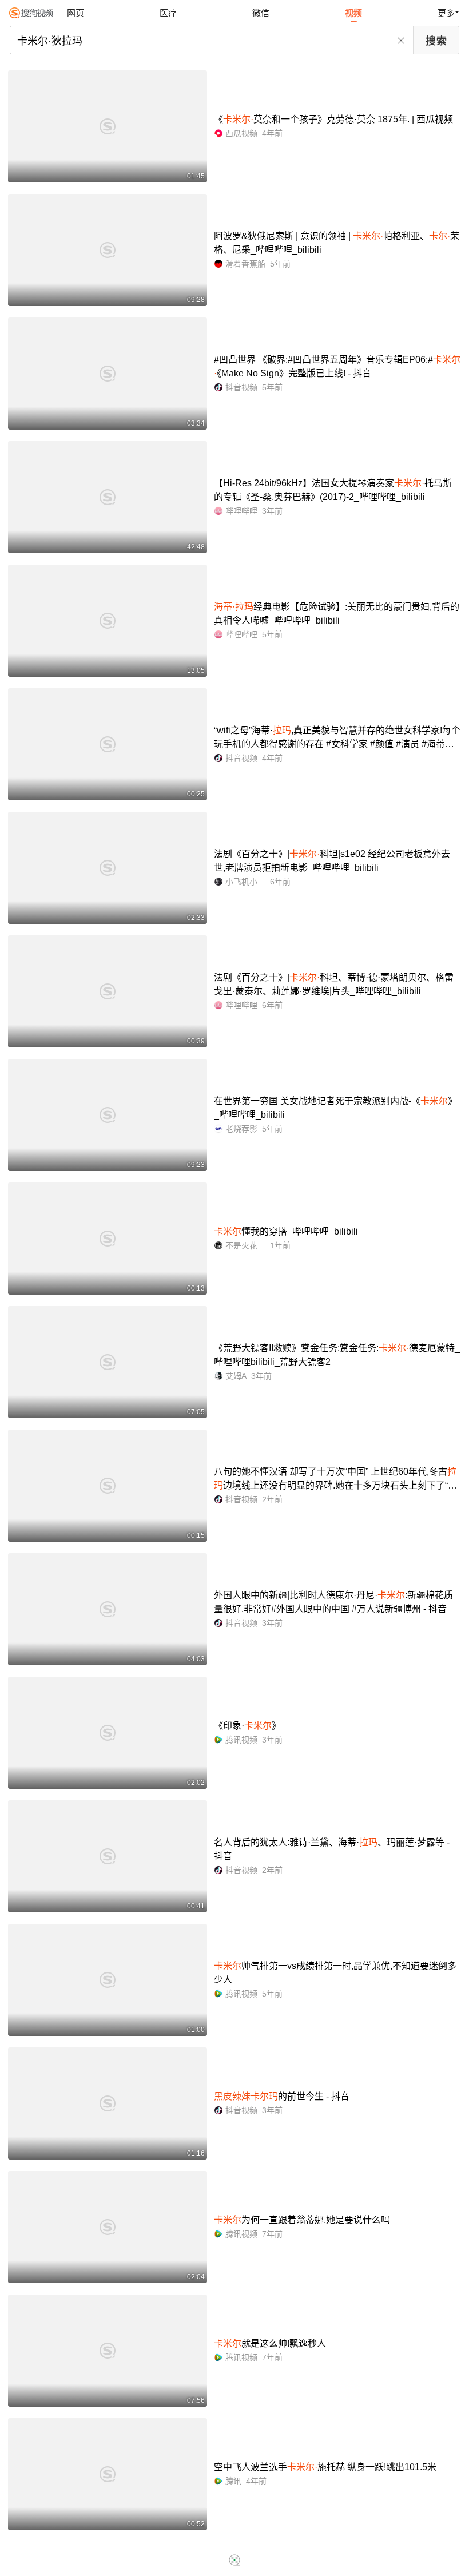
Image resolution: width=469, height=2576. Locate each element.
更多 (446, 13)
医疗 (168, 13)
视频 (353, 13)
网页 (75, 13)
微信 (261, 13)
